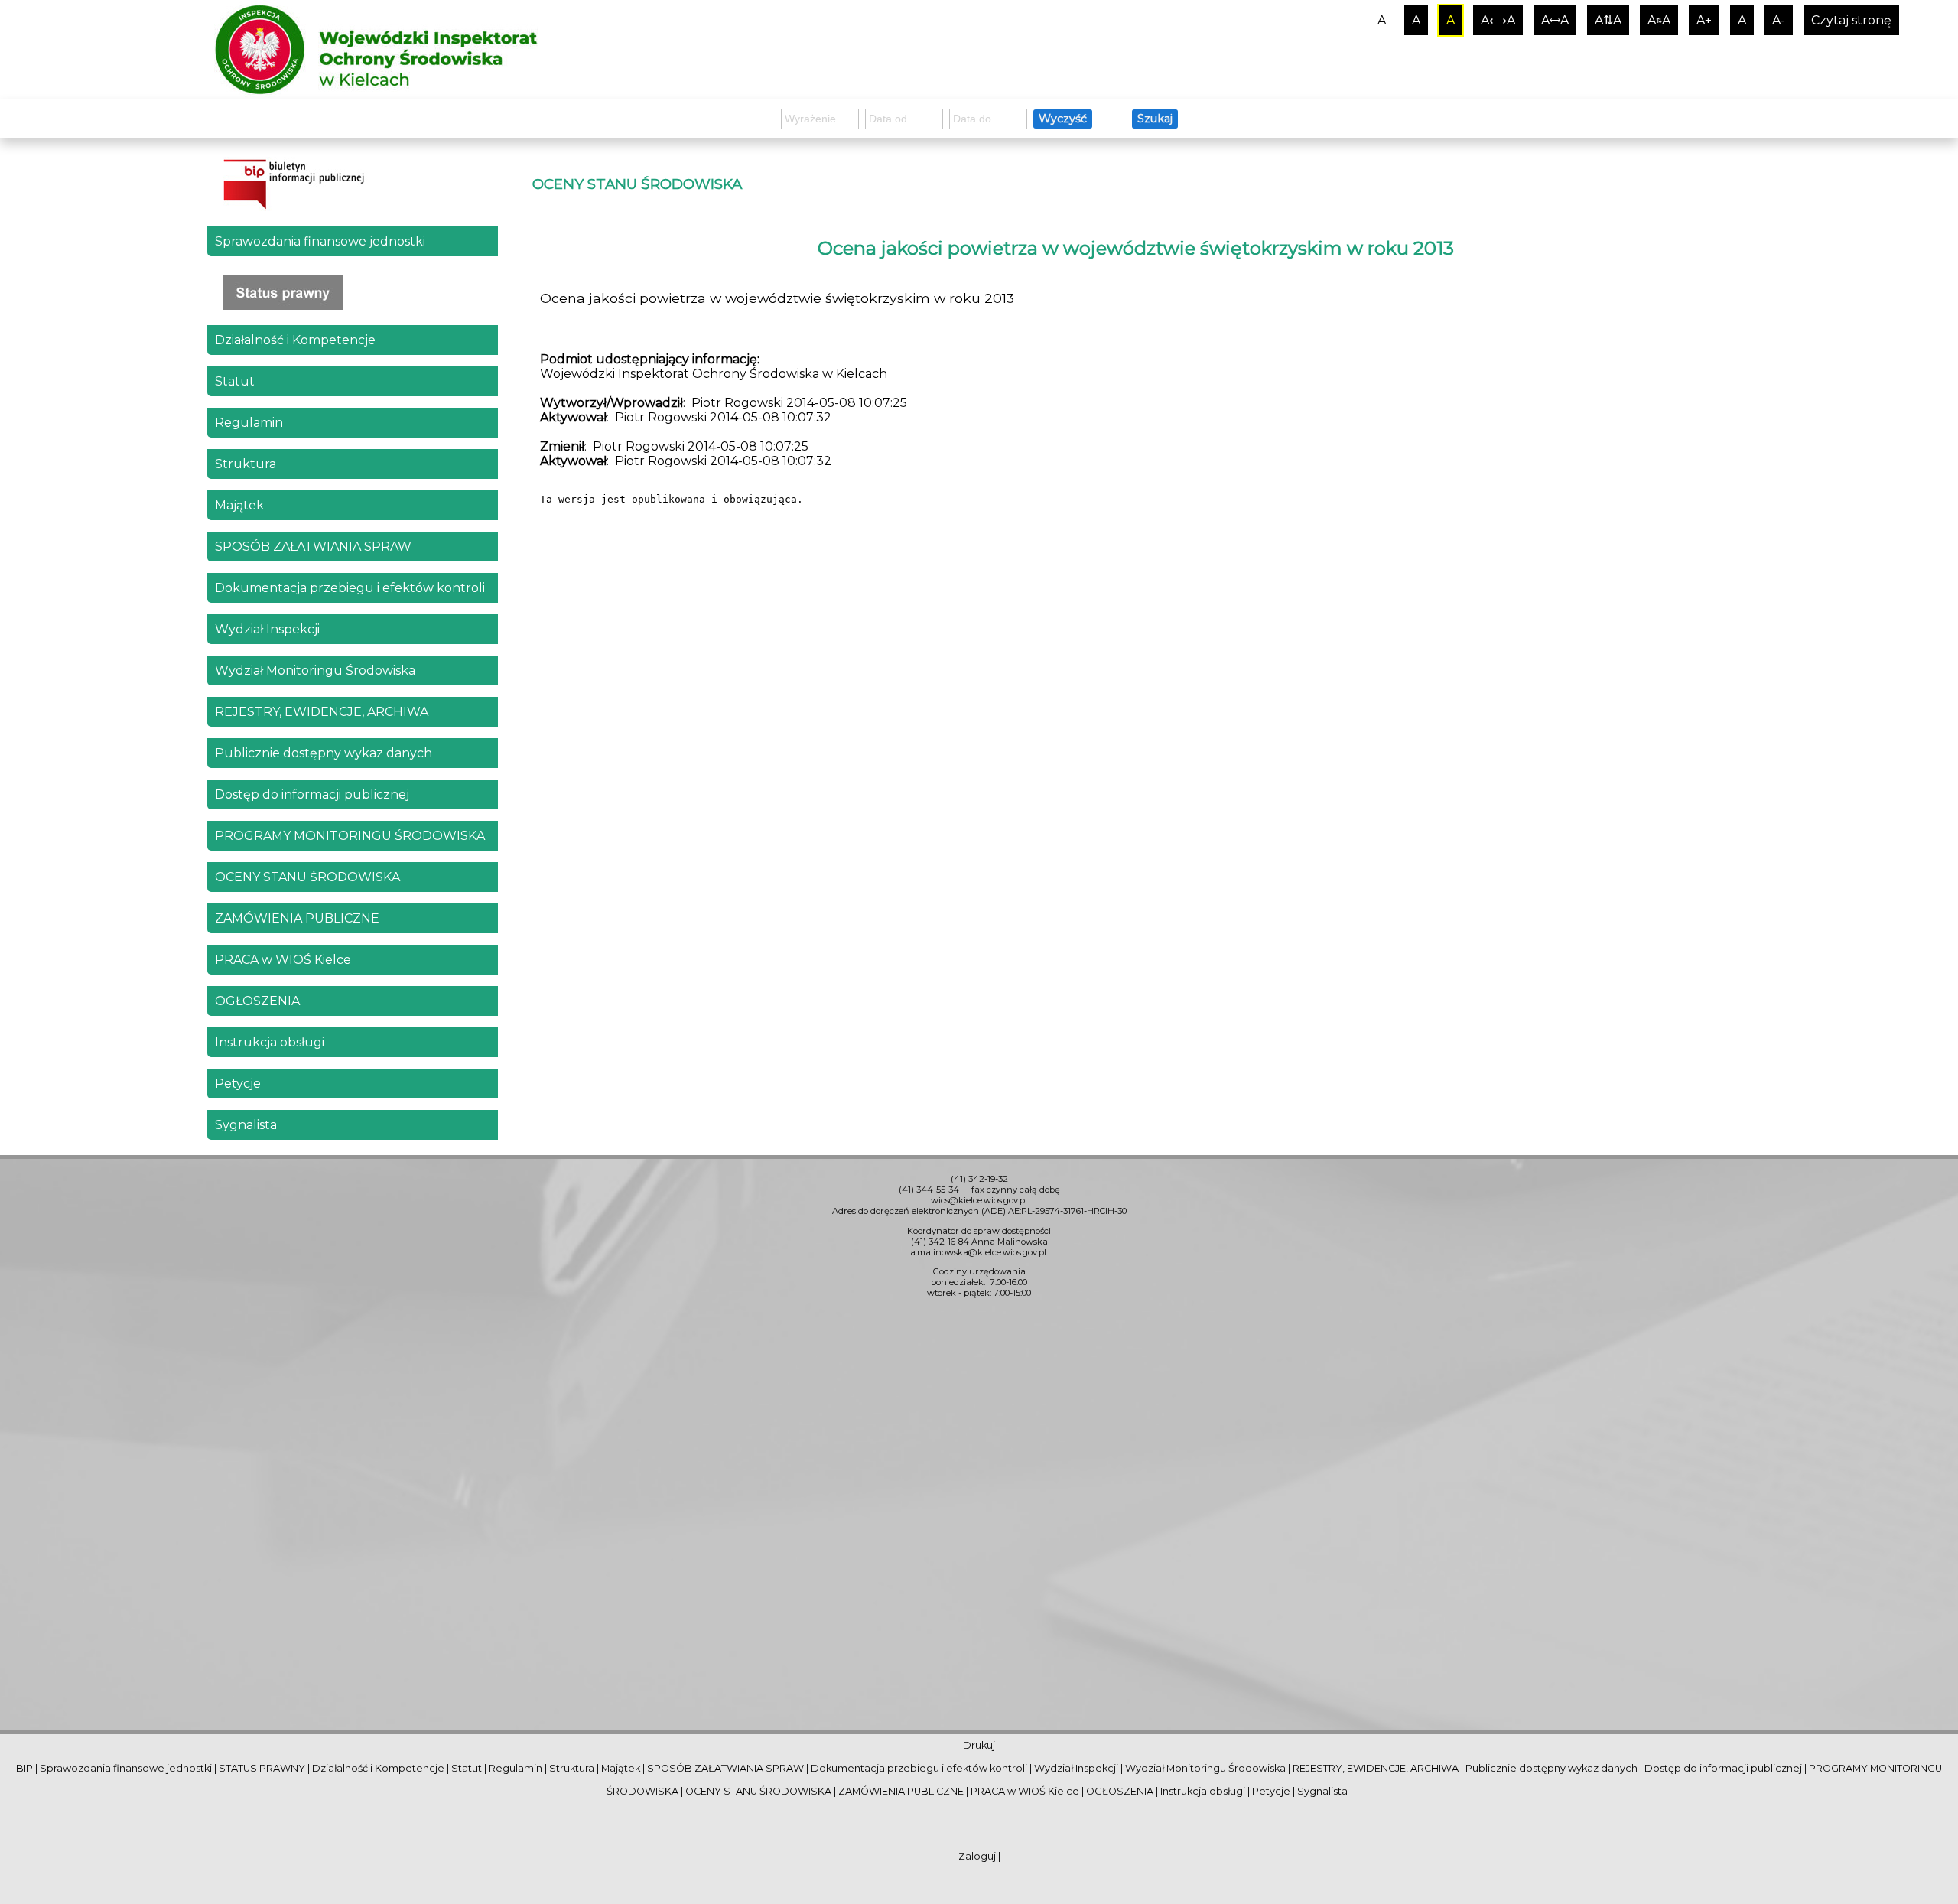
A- (1779, 20)
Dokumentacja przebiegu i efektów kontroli (350, 588)
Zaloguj (977, 1856)
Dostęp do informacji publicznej (312, 794)
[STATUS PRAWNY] (353, 293)
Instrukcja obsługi (270, 1042)
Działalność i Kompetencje (295, 340)
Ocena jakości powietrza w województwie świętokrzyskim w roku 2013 (1136, 248)
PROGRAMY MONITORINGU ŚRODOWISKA (350, 836)
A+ (1704, 20)
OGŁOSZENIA (257, 1001)
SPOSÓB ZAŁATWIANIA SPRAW (313, 547)
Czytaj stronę (1851, 20)
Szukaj (1155, 119)
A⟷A (1498, 20)
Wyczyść (1063, 119)
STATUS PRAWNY (262, 1768)
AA (1659, 20)
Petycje (238, 1084)
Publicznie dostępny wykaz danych (324, 753)
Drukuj (979, 1745)
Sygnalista (246, 1125)
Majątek (239, 505)
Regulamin (249, 423)
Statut (235, 381)
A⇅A (1608, 20)
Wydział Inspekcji (267, 629)
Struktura (246, 464)
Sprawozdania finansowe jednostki (320, 241)
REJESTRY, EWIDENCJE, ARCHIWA (322, 712)
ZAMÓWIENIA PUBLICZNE (297, 918)
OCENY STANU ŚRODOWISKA (307, 877)
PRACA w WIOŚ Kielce (283, 960)
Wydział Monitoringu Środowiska (315, 670)
